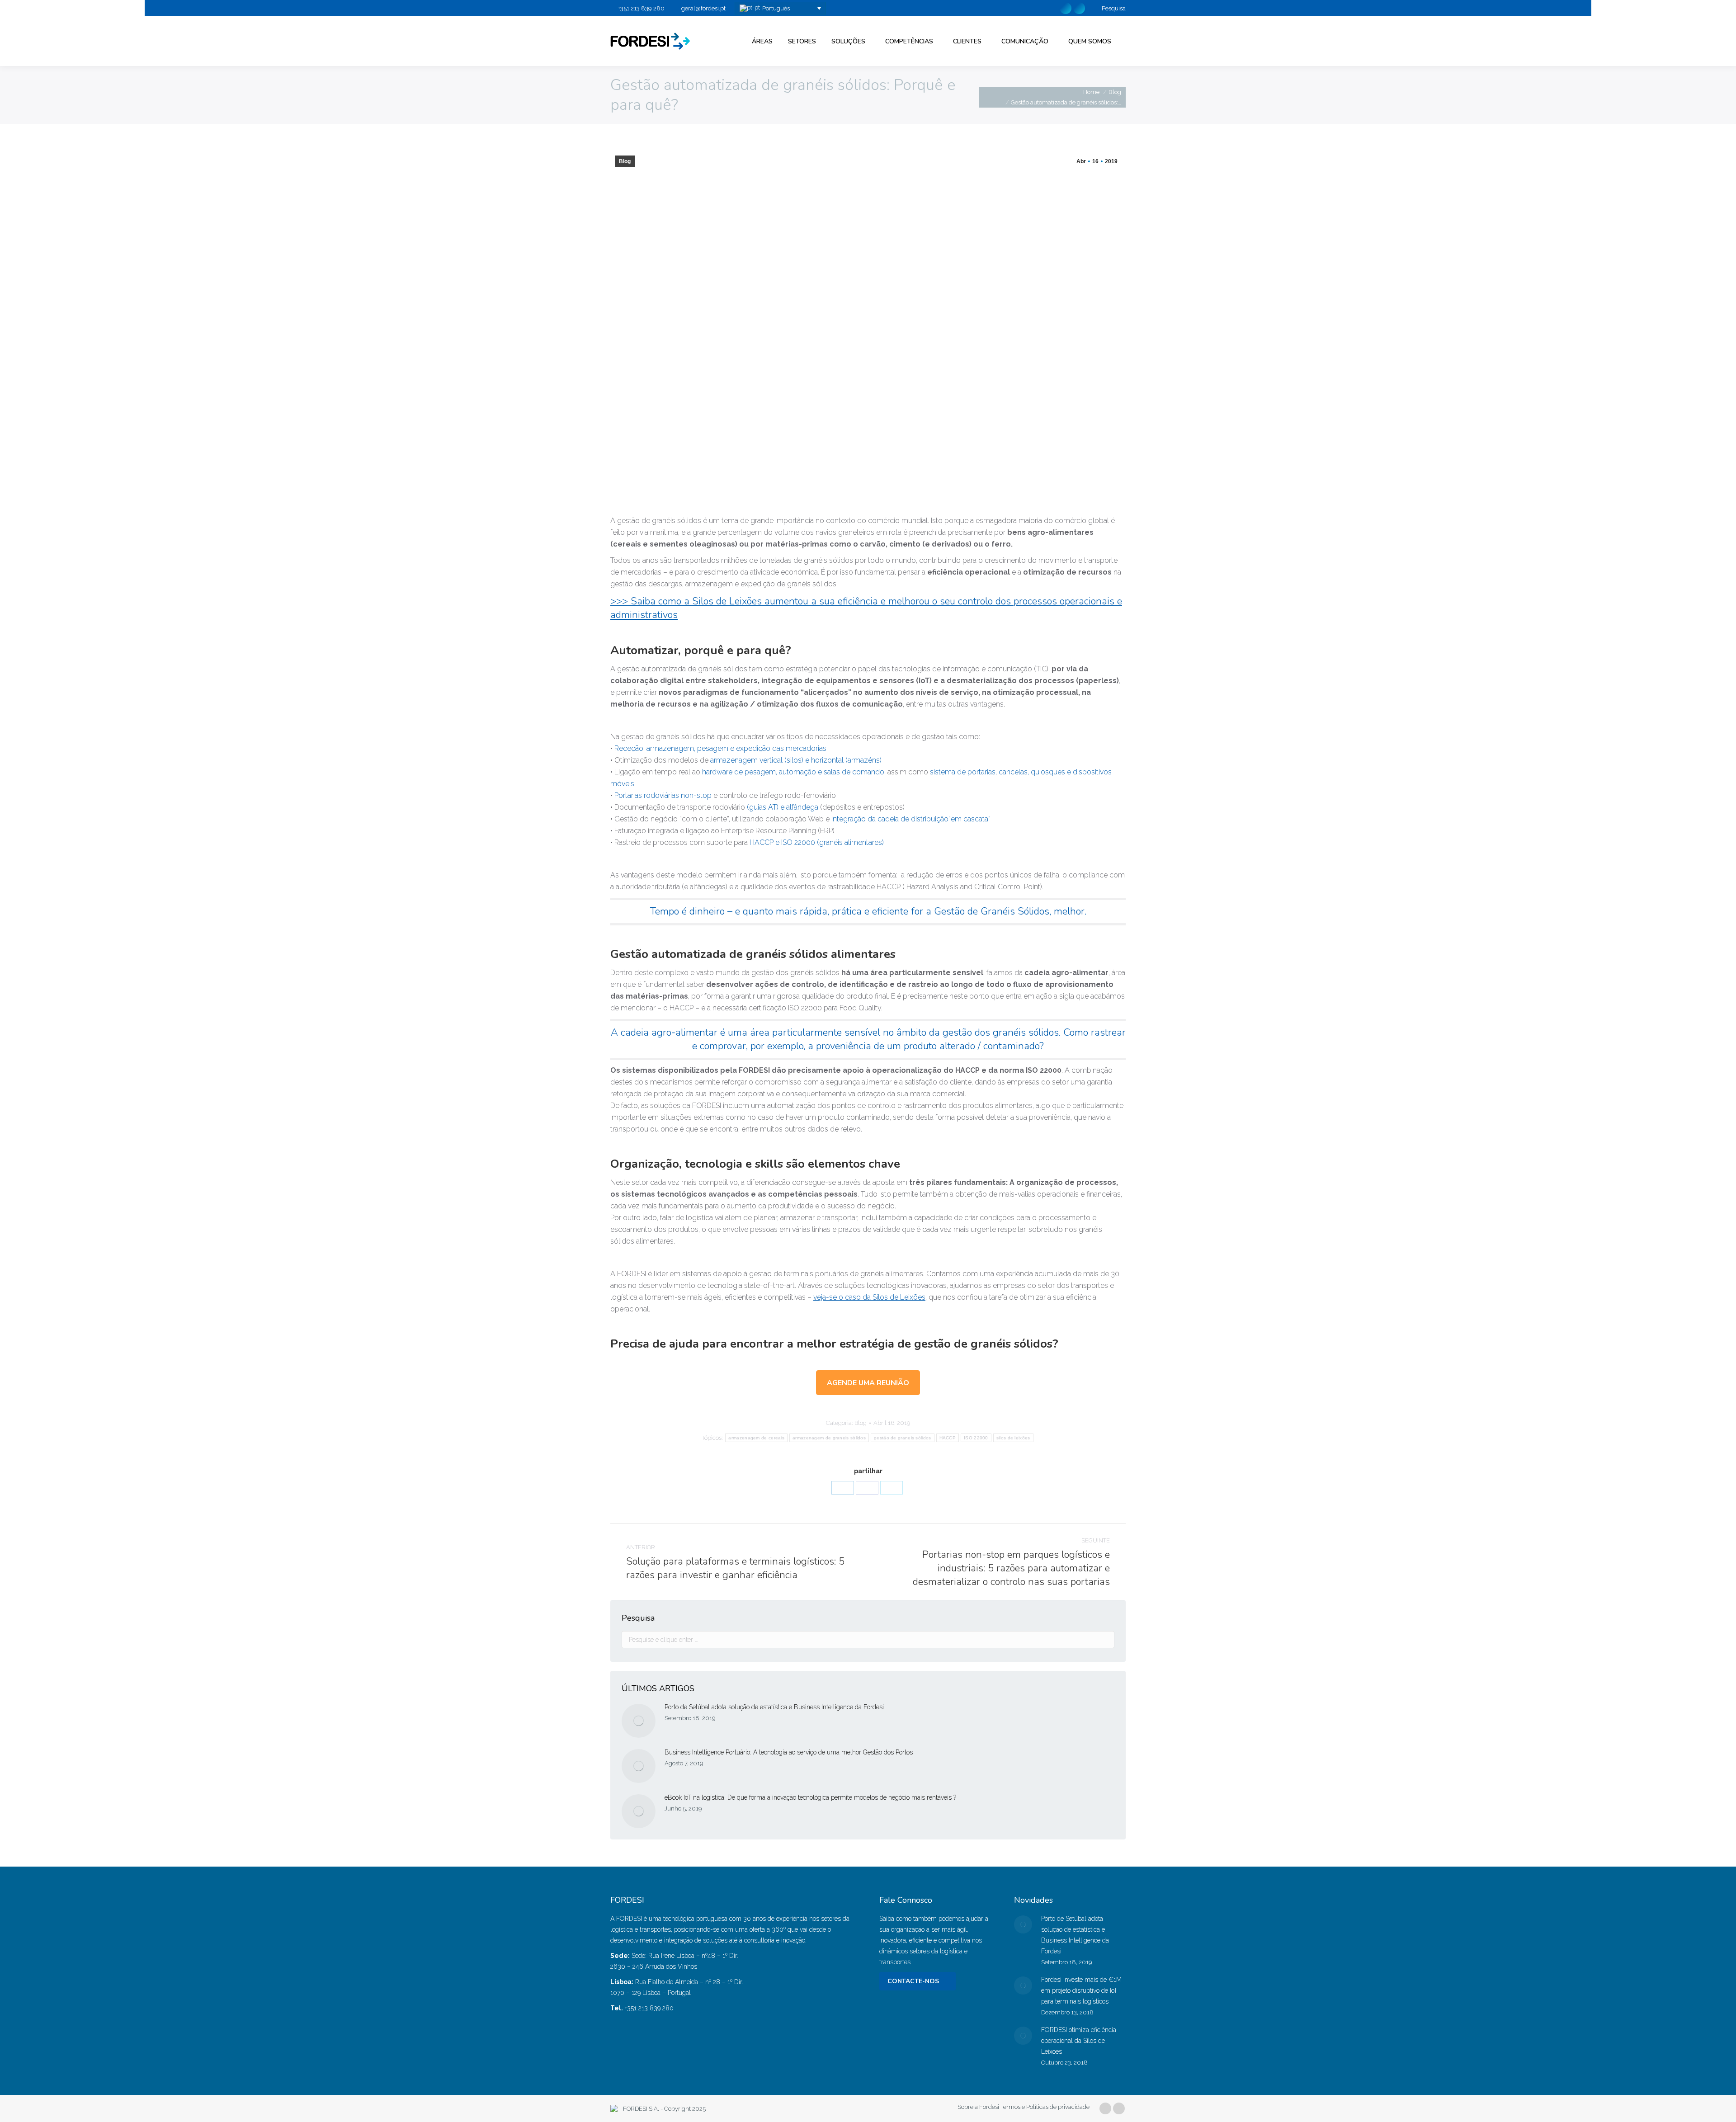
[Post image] (639, 1721)
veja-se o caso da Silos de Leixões (869, 1297)
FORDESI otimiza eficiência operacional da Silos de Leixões (1079, 2041)
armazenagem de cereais (756, 1438)
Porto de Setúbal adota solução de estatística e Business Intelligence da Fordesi (774, 1707)
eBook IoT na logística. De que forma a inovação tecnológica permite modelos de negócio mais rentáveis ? (811, 1797)
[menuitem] (762, 41)
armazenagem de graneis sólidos (829, 1438)
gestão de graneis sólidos (903, 1438)
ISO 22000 (976, 1438)
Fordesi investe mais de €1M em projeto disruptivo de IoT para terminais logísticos (1081, 1990)
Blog (625, 161)
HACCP (948, 1438)
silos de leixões (1013, 1438)
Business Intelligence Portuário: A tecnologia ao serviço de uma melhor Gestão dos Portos (789, 1752)
